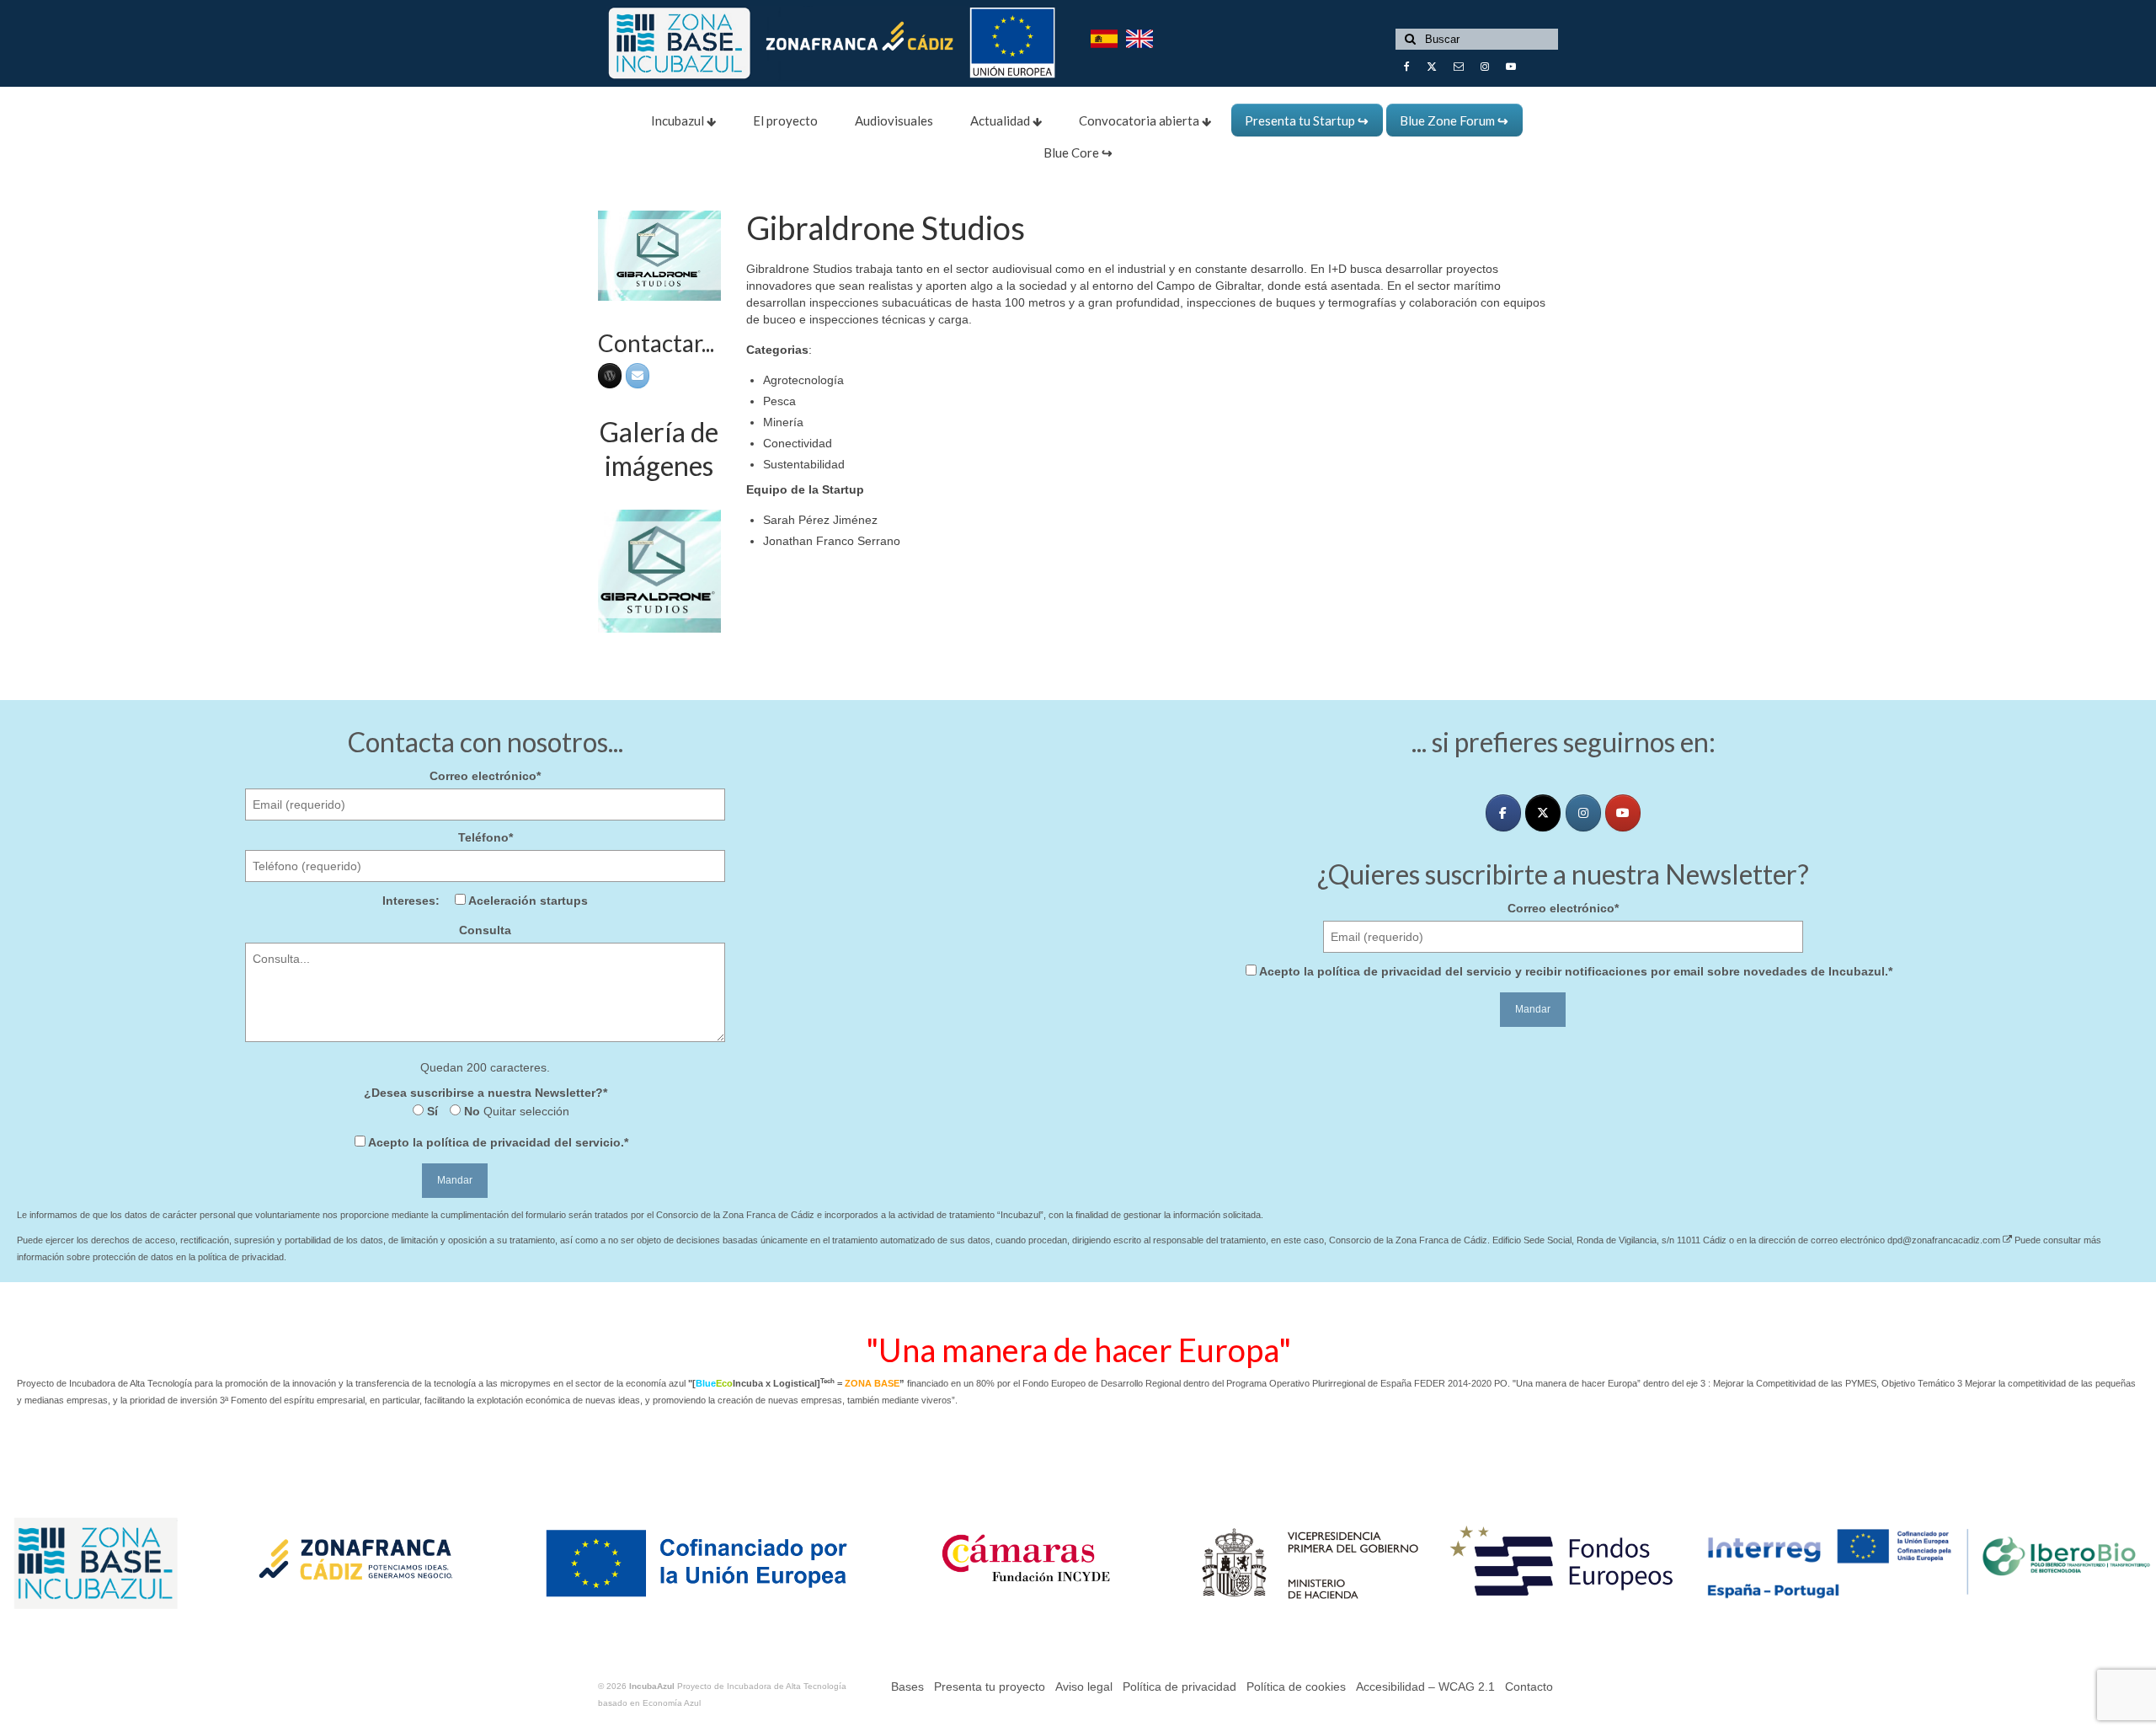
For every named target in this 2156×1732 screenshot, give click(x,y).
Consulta (485, 930)
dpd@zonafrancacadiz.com (1945, 1240)
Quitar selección (525, 1111)
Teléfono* (486, 837)
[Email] (638, 376)
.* (498, 1142)
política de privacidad (488, 1142)
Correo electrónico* (485, 776)
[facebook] (1503, 813)
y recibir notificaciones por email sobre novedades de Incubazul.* (1576, 971)
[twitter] (1543, 813)
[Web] (610, 376)
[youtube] (1623, 813)
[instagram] (1583, 813)
